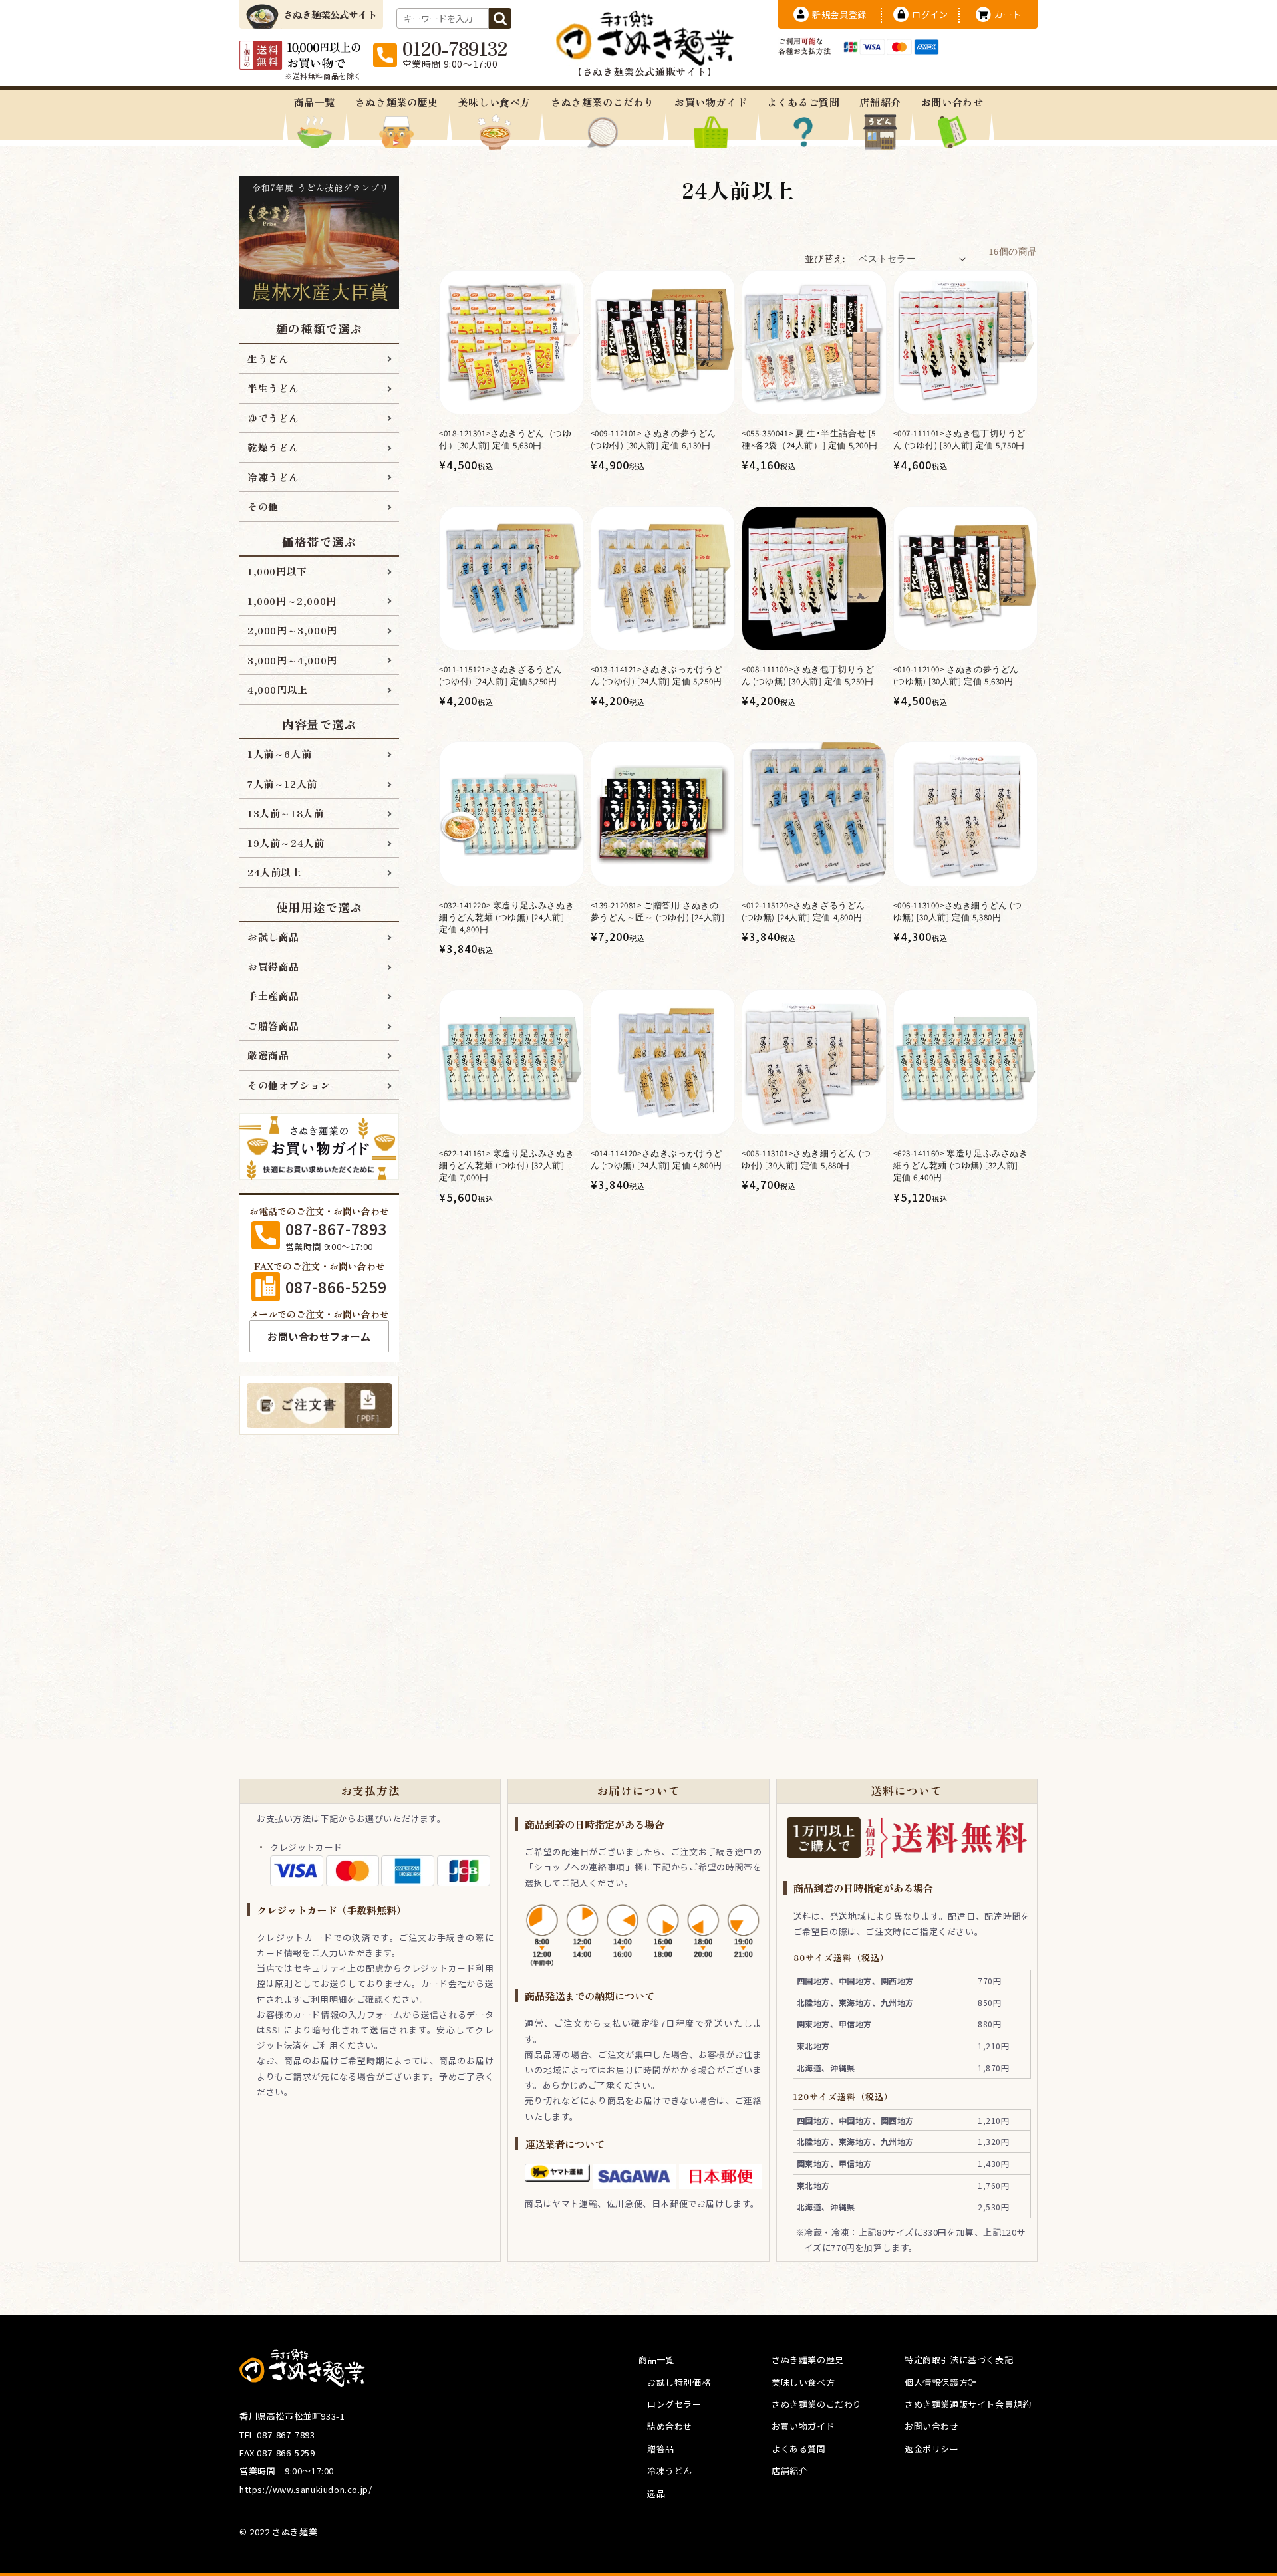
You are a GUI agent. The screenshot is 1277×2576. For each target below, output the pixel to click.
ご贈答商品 (273, 1026)
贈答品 (661, 2449)
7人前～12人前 (282, 784)
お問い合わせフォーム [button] (319, 1336)
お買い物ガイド (711, 102)
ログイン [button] (930, 14)
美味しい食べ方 (495, 102)
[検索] (500, 18)
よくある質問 (799, 2449)
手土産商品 (273, 996)
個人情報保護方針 (941, 2382)
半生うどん (273, 388)
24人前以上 (275, 872)
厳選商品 (268, 1055)
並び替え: (825, 259)
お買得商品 (273, 966)
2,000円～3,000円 (292, 630)
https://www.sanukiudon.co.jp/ (306, 2489)
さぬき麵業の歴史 (808, 2360)
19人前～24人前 (286, 843)
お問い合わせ (952, 102)
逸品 (656, 2493)
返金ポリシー (932, 2449)
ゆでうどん (273, 418)
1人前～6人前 (279, 754)
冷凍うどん (273, 477)
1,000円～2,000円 (292, 601)
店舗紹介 (880, 102)
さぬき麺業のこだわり (603, 102)
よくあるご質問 (803, 102)
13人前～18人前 (285, 813)
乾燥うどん (273, 447)
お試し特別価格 (679, 2382)
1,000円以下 (277, 571)
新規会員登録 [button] (839, 14)
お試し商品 (273, 937)
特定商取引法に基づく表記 (959, 2360)
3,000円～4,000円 (292, 660)
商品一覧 (315, 102)
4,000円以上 (278, 689)
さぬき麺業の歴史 (397, 102)
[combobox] (443, 18)
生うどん (268, 359)
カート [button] (1008, 14)
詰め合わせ (670, 2426)
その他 (263, 506)
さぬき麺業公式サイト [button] (330, 14)
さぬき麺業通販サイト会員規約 (968, 2404)
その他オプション (289, 1085)
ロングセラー (674, 2404)
